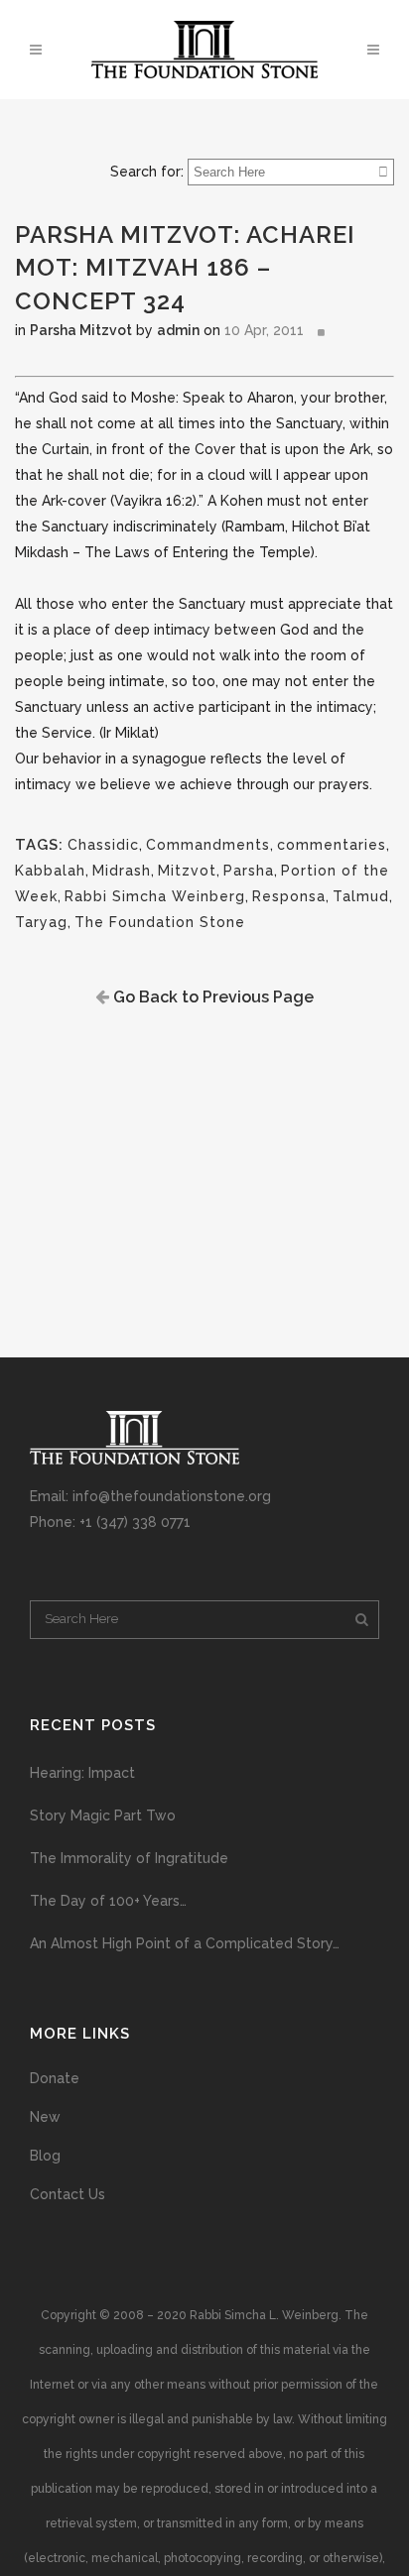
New (45, 2117)
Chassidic (103, 845)
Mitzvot (187, 871)
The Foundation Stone (160, 922)
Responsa (289, 896)
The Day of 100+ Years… (108, 1901)
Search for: (147, 172)
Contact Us (68, 2194)
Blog (45, 2156)
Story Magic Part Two (103, 1815)
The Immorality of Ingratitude (129, 1858)
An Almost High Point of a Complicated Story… (185, 1943)
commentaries (332, 845)
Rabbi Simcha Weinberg (155, 896)
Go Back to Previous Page (211, 997)
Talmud (361, 896)
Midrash (122, 871)
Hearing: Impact (82, 1773)
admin (178, 330)
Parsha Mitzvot (81, 330)
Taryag (41, 922)
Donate (55, 2078)
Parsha (249, 871)
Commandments (208, 845)
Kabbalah (50, 871)
